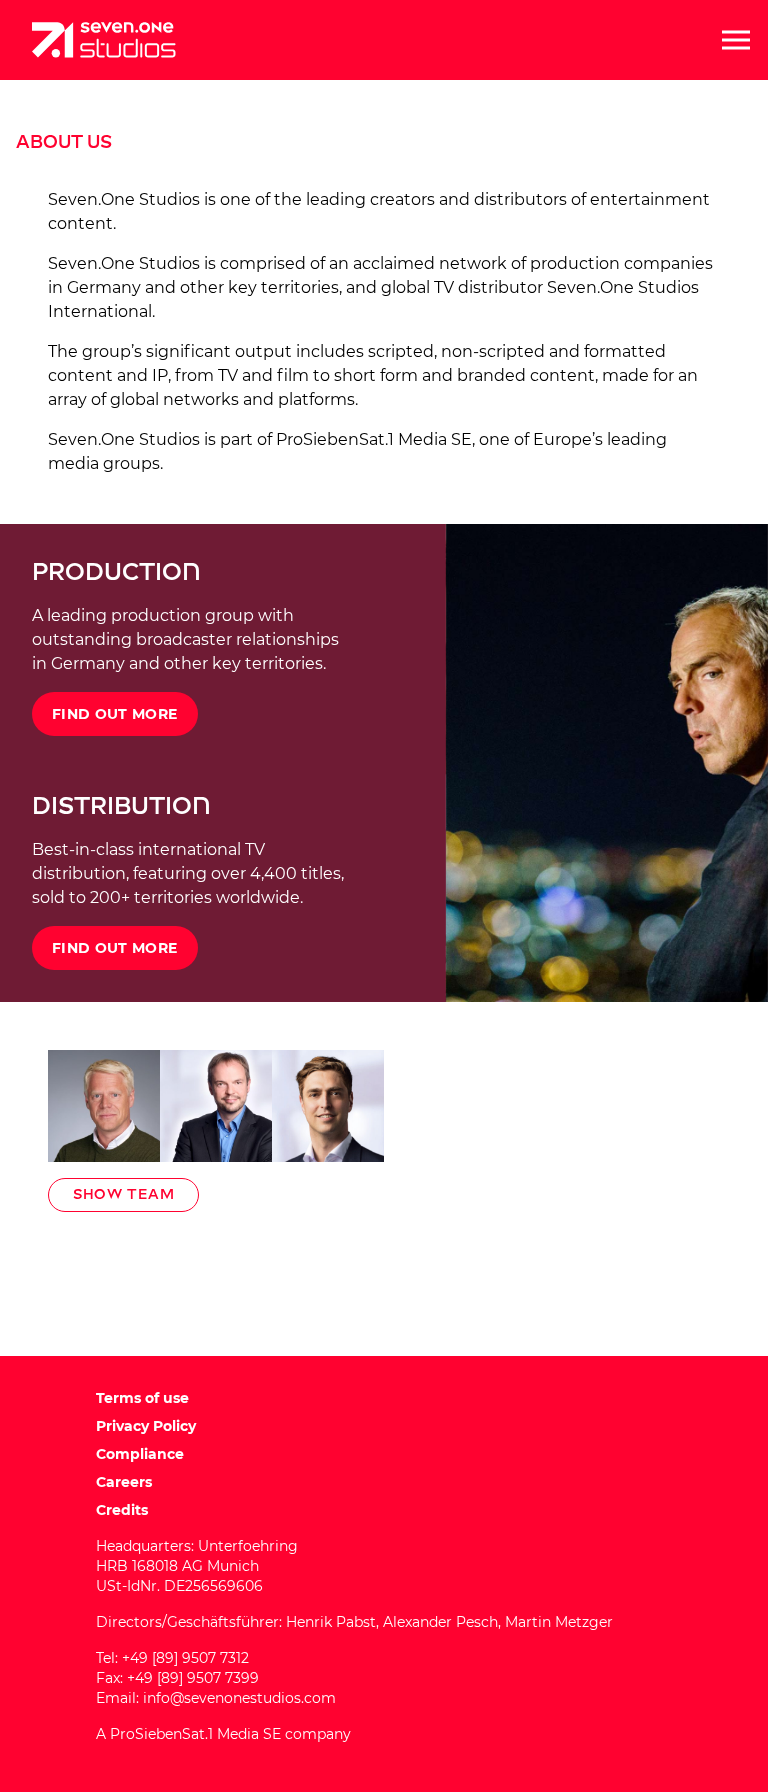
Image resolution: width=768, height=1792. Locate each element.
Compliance (140, 1454)
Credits (122, 1510)
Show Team (123, 1194)
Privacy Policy (146, 1426)
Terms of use (142, 1398)
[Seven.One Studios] (104, 40)
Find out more (115, 714)
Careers (124, 1482)
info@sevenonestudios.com (239, 1698)
